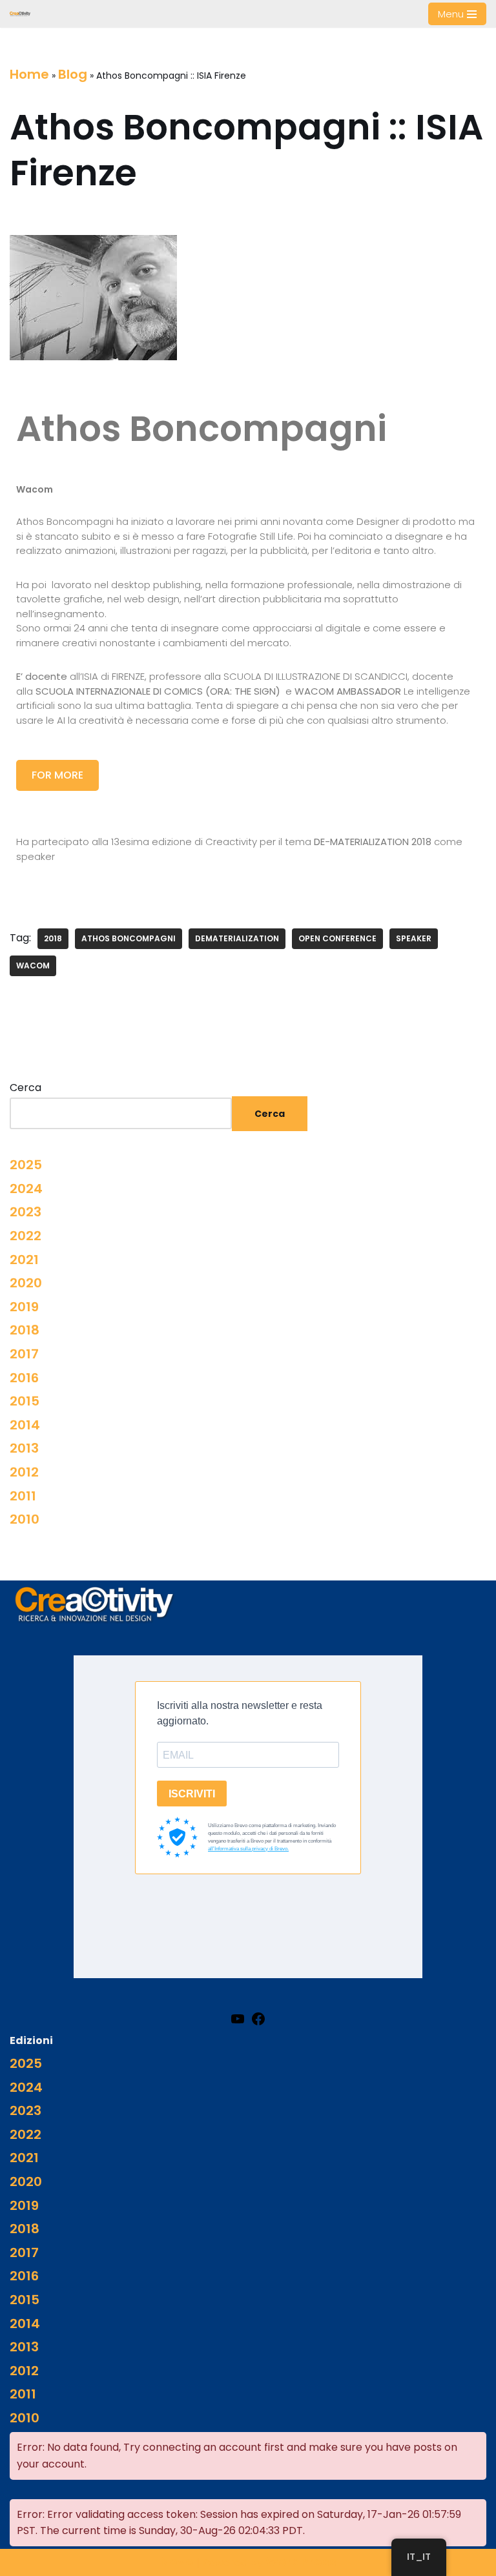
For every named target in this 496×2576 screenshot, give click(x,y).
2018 (53, 938)
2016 (24, 1378)
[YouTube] (238, 2018)
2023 (26, 1212)
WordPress (301, 2562)
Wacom (33, 966)
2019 (24, 1307)
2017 (24, 1354)
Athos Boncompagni (129, 938)
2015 (25, 1401)
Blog (73, 74)
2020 (26, 1283)
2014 (25, 1425)
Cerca (26, 1088)
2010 (25, 1519)
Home (29, 74)
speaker (414, 938)
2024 (26, 1189)
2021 (24, 1260)
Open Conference (337, 938)
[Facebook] (258, 2018)
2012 (24, 1472)
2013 (24, 1448)
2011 (23, 1496)
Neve (177, 2562)
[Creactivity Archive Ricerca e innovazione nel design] (20, 14)
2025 (26, 1165)
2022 (26, 1236)
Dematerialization (237, 938)
